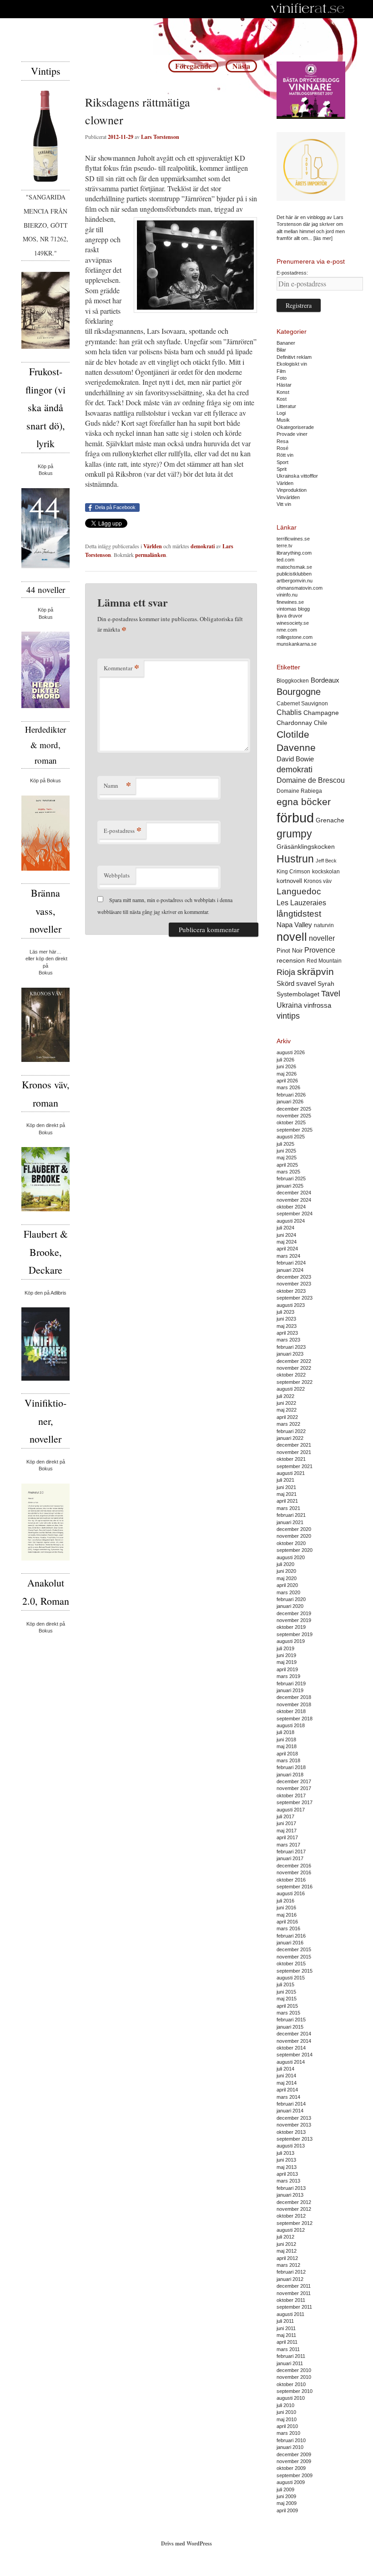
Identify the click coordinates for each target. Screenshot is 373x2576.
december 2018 (294, 1697)
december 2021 (294, 1445)
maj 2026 (287, 1074)
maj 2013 (287, 2167)
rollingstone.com (295, 637)
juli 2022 (285, 1396)
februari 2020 (291, 1599)
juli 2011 (285, 2321)
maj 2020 (287, 1578)
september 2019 (295, 1634)
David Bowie (295, 759)
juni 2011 (286, 2328)
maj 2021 (287, 1494)
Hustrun (295, 859)
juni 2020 (286, 1571)
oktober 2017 (291, 1796)
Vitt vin (284, 504)
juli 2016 (285, 1901)
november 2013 (294, 2125)
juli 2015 (285, 1984)
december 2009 (294, 2454)
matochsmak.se (294, 567)
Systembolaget (298, 994)
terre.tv (285, 546)
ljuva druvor (290, 616)
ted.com (285, 560)
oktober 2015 (291, 1964)
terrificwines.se (293, 539)
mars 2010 (288, 2433)
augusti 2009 (291, 2482)
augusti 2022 (291, 1389)
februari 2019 (291, 1683)
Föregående (193, 66)
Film (281, 371)
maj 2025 (287, 1158)
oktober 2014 (291, 2048)
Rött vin (285, 455)
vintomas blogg (293, 609)
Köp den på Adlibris (45, 1293)
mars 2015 (288, 2013)
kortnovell (289, 881)
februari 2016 (291, 1936)
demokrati (203, 546)
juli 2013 (285, 2153)
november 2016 (294, 1872)
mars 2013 (288, 2181)
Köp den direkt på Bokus (46, 1129)
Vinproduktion (292, 490)
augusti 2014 (291, 2062)
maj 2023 (287, 1326)
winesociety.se (293, 623)
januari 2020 (290, 1606)
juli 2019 (285, 1648)
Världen (153, 546)
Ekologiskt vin (292, 364)
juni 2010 (286, 2412)
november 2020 (294, 1536)
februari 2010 (291, 2440)
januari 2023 (290, 1354)
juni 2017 (286, 1823)
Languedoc (299, 891)
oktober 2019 (291, 1627)
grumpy (294, 834)
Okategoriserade (295, 427)
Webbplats (117, 875)
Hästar (284, 385)
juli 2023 (285, 1312)
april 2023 (287, 1333)
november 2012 (294, 2209)
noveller (322, 938)
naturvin (324, 925)
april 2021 (287, 1501)
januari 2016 (290, 1943)
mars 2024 (288, 1256)
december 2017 (294, 1781)
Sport (282, 462)
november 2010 (294, 2377)
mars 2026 (288, 1087)
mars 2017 (288, 1845)
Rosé (282, 448)
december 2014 (294, 2034)
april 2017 (287, 1837)
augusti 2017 (291, 1810)
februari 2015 (291, 2020)
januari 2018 (290, 1775)
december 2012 (294, 2202)
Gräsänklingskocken (306, 847)
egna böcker (304, 802)
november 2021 (294, 1452)
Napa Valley (294, 925)
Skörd (285, 984)
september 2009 (295, 2475)
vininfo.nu (287, 595)
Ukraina (289, 1005)
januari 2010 (290, 2447)
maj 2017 (287, 1831)
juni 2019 (286, 1655)
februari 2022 (291, 1431)
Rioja (286, 972)
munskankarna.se (297, 644)
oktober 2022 (291, 1375)
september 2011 (294, 2307)
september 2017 (295, 1802)
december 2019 (294, 1613)
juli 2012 (285, 2237)
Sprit (282, 469)
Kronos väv (318, 881)
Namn (117, 785)
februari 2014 (291, 2104)
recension (291, 960)
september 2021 (295, 1466)
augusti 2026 (291, 1052)
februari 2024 (291, 1263)
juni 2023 (286, 1319)
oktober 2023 (291, 1291)
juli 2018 (285, 1732)
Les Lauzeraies (301, 903)
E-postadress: (292, 273)
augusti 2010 (291, 2398)
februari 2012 (291, 2272)
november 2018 (294, 1704)
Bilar (281, 350)
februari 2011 (291, 2356)
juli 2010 (285, 2405)
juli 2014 (285, 2069)
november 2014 (294, 2041)
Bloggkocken (293, 681)
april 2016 (287, 1922)
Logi (281, 413)
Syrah (326, 984)
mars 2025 (288, 1172)
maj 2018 (287, 1746)
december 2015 (294, 1949)
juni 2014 (286, 2076)
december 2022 (294, 1361)
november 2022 (294, 1368)
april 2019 (287, 1669)
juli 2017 (285, 1816)
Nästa (241, 66)
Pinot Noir (290, 951)
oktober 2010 (291, 2384)
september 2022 (295, 1382)
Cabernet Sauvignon (302, 704)
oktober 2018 (291, 1711)
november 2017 (294, 1788)
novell (292, 937)
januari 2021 (290, 1522)
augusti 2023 (291, 1305)
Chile (320, 723)
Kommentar (121, 668)
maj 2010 (287, 2419)
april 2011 (287, 2342)
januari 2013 (290, 2195)
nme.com (287, 630)
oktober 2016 (291, 1880)
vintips (288, 1016)
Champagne (321, 713)
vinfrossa (318, 1005)
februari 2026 (291, 1095)
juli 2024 (285, 1228)
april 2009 (287, 2510)
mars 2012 (288, 2265)
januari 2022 (290, 1438)
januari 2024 (290, 1270)
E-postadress (123, 830)
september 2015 (295, 1971)
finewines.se (290, 602)
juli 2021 (285, 1480)
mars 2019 (288, 1676)
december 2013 (294, 2118)
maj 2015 (287, 1999)
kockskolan (326, 871)
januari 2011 (290, 2363)
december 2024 (294, 1193)
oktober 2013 (291, 2132)
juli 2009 (285, 2489)
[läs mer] (323, 238)
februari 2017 (291, 1852)
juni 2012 (286, 2244)
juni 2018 (286, 1739)
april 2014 (287, 2090)
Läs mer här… (45, 952)
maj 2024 (287, 1242)
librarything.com (294, 553)
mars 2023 (288, 1340)
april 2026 (287, 1081)
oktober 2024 (291, 1207)
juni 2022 (286, 1403)
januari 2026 (290, 1102)
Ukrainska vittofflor (297, 476)
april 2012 (287, 2258)
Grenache (330, 820)
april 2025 (287, 1165)
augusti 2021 (291, 1473)
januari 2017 (290, 1858)
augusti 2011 (290, 2314)
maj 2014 (287, 2083)
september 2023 (295, 1298)
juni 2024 (286, 1235)
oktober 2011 (291, 2300)
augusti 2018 (291, 1725)
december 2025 (294, 1109)
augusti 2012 (291, 2230)
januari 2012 (290, 2279)
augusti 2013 (291, 2146)
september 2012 (295, 2223)
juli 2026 (285, 1060)
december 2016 (294, 1866)
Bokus (46, 473)
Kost (282, 399)
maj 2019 (287, 1662)
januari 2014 (290, 2111)
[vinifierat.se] (308, 9)
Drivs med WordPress (186, 2543)
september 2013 (295, 2139)
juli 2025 (285, 1144)
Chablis (289, 712)
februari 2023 (291, 1347)
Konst (283, 392)
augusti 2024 (291, 1221)
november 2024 (294, 1200)
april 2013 (287, 2174)
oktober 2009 (291, 2468)
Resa (282, 441)
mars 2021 (288, 1508)
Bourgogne (299, 692)
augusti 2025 (291, 1137)
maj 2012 (287, 2251)
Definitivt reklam (294, 357)
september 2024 (295, 1214)
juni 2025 (286, 1151)
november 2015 (294, 1957)
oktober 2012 (291, 2216)
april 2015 (287, 2006)
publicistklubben (294, 574)
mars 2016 (288, 1928)
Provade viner (292, 434)
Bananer (286, 343)
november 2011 (294, 2293)
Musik (283, 420)
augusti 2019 (291, 1641)
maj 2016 (287, 1915)
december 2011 (294, 2286)
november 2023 (294, 1284)
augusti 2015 (291, 1978)
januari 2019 (290, 1690)
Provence (320, 950)
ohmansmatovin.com (300, 588)
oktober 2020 (291, 1543)
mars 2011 (288, 2349)
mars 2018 (288, 1760)
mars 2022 (288, 1424)
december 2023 (294, 1277)
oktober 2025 (291, 1122)
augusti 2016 (291, 1893)
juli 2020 (285, 1564)
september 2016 (295, 1887)
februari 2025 (291, 1178)
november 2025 (294, 1116)
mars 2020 (288, 1592)
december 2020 (294, 1529)
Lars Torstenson (160, 137)
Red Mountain (324, 961)
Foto (282, 378)
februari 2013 (291, 2188)
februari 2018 (291, 1767)
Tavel (331, 994)
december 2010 (294, 2370)
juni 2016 (286, 1908)
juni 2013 (286, 2160)
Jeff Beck (326, 861)
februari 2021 (291, 1515)
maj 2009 (287, 2503)
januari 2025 (290, 1186)
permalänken (151, 555)
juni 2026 (286, 1066)
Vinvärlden (288, 497)
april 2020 (287, 1585)
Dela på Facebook (115, 507)
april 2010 (287, 2426)
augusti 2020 (291, 1557)
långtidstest (299, 914)
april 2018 (287, 1754)
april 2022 (287, 1417)
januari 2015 (290, 2027)
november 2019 (294, 1620)
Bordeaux (325, 680)
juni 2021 (286, 1487)
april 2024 (287, 1249)
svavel (306, 984)
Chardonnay (294, 723)
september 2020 (295, 1550)
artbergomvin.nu (295, 581)
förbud (295, 818)
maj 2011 (286, 2335)
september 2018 (295, 1719)
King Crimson (293, 871)
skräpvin (315, 972)
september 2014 (295, 2055)
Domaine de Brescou (311, 780)
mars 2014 (288, 2097)
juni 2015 (286, 1992)
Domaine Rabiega (299, 791)
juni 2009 (286, 2496)
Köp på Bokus (45, 780)
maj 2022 (287, 1410)
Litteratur (286, 406)
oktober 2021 (291, 1459)
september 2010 (295, 2391)
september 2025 (295, 1130)
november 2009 (294, 2461)
